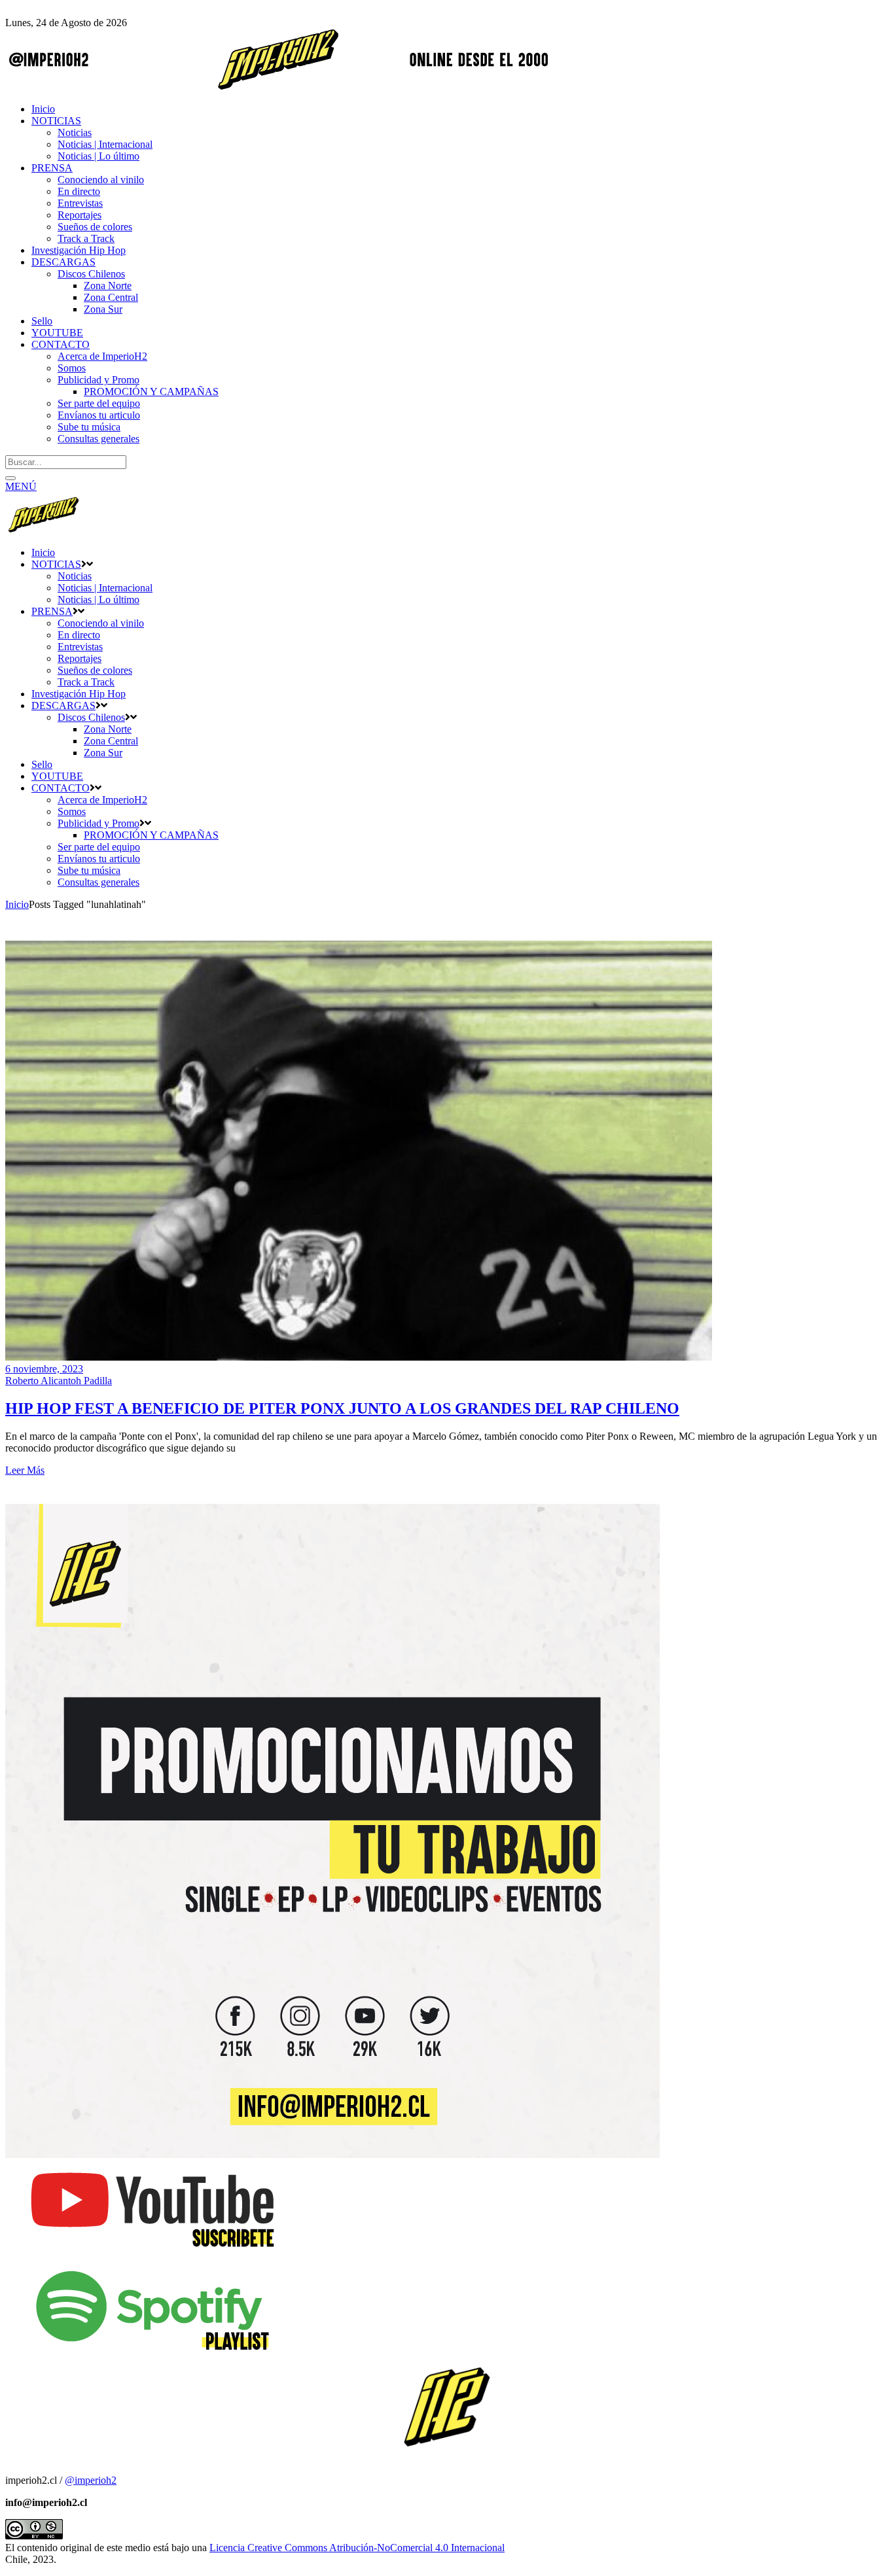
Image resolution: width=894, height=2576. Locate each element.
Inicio (17, 904)
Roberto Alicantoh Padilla (59, 1381)
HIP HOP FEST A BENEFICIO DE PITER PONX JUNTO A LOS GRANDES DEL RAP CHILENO (342, 1408)
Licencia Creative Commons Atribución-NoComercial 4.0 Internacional (357, 2548)
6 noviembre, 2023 (44, 1369)
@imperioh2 (91, 2480)
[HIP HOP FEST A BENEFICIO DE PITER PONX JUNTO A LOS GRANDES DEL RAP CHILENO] (359, 1357)
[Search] (10, 478)
